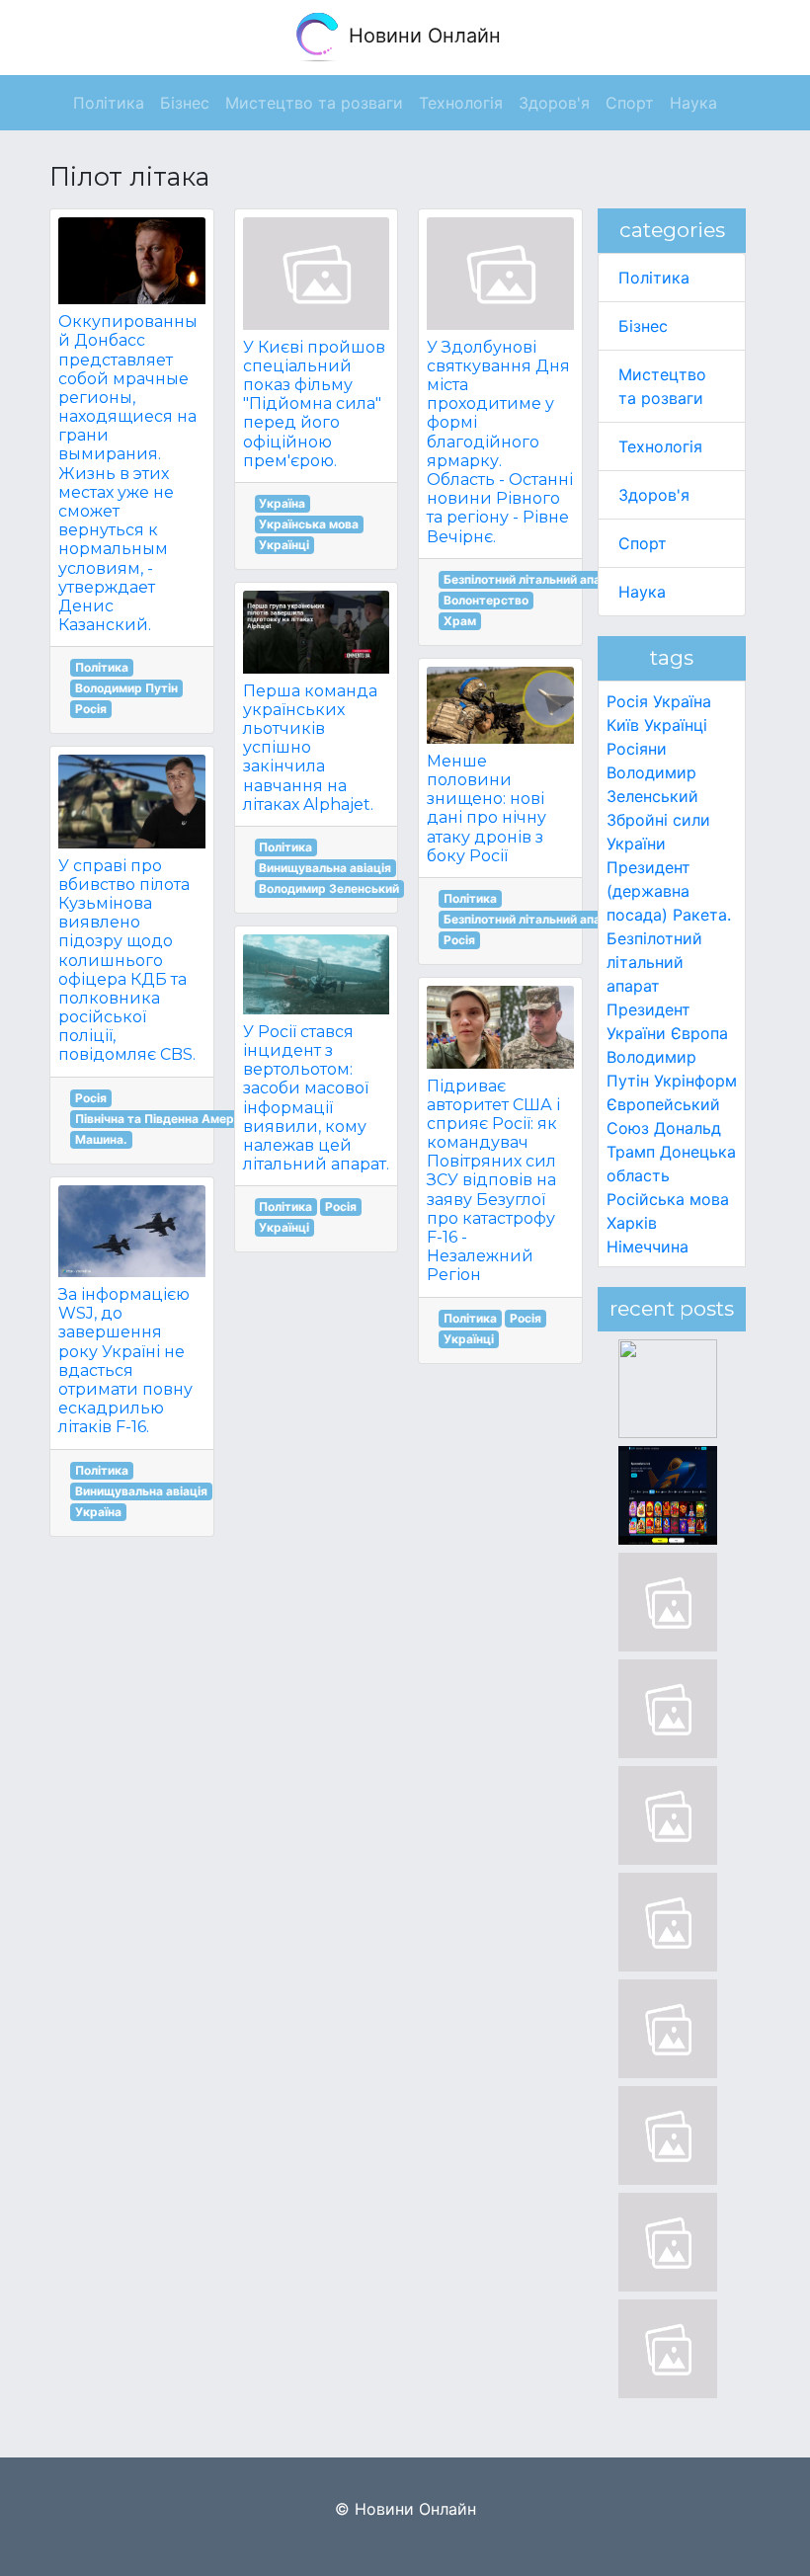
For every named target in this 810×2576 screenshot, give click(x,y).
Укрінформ (695, 1081)
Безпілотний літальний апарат (533, 579)
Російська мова (668, 1199)
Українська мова (309, 524)
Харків (632, 1223)
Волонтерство (486, 600)
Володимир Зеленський (329, 888)
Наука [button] (693, 103)
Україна (98, 1512)
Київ (623, 725)
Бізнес (643, 326)
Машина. (101, 1139)
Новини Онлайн (422, 36)
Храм (460, 621)
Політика (102, 667)
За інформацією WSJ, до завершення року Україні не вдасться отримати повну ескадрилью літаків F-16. (125, 1361)
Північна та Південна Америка (165, 1119)
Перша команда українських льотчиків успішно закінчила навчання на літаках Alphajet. (310, 748)
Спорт (643, 543)
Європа (699, 1033)
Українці (284, 545)
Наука (642, 592)
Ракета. (702, 915)
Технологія (660, 446)
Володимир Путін (126, 688)
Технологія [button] (461, 103)
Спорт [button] (630, 103)
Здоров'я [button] (554, 103)
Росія (91, 709)
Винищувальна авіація (141, 1491)
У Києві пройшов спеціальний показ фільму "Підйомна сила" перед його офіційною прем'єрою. (314, 404)
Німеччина (648, 1247)
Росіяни (637, 749)
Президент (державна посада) (648, 891)
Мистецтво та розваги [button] (314, 103)
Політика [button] (109, 103)
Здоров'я (654, 495)
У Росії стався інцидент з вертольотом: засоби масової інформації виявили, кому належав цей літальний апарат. (316, 1098)
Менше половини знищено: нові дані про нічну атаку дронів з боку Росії (486, 808)
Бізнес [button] (185, 103)
